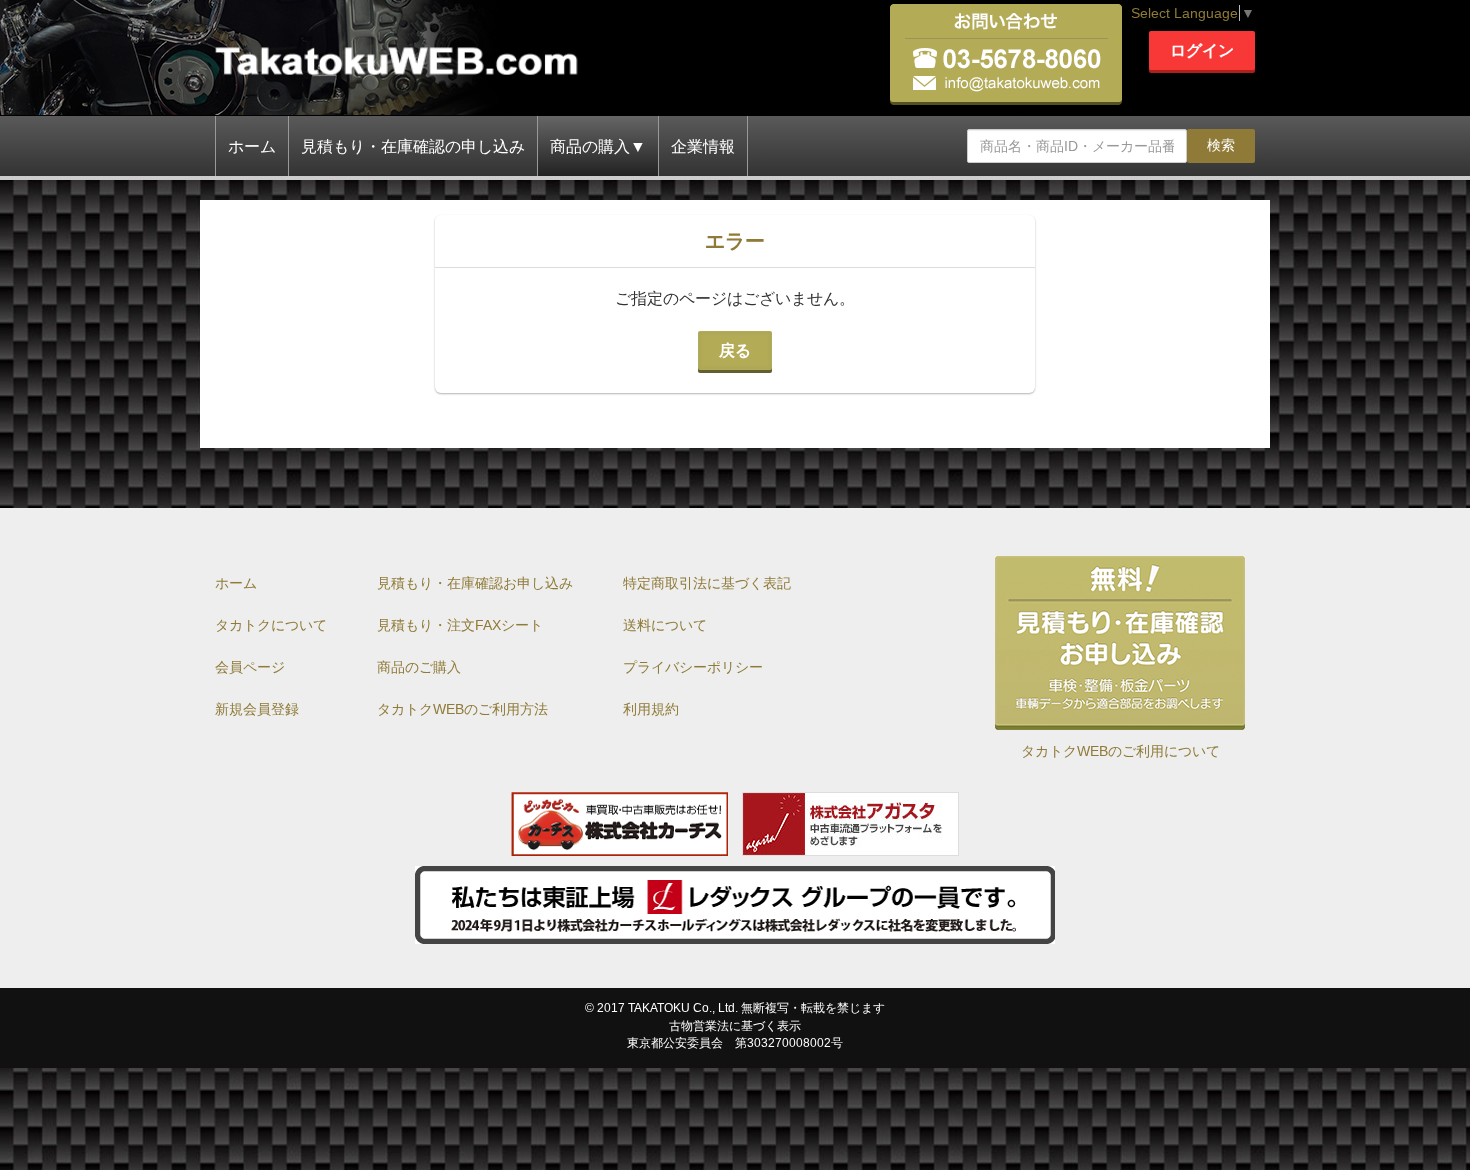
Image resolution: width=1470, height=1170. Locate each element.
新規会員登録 (257, 709)
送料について (665, 625)
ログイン (1202, 50)
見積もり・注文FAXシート (460, 625)
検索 (1221, 145)
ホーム (252, 146)
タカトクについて (271, 625)
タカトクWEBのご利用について (1120, 751)
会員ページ (250, 667)
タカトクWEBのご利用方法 (462, 709)
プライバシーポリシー (693, 667)
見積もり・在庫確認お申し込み (475, 583)
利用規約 (651, 709)
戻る (735, 350)
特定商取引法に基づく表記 (707, 583)
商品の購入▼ (598, 146)
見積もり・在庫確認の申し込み (413, 146)
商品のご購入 (419, 667)
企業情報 (703, 146)
